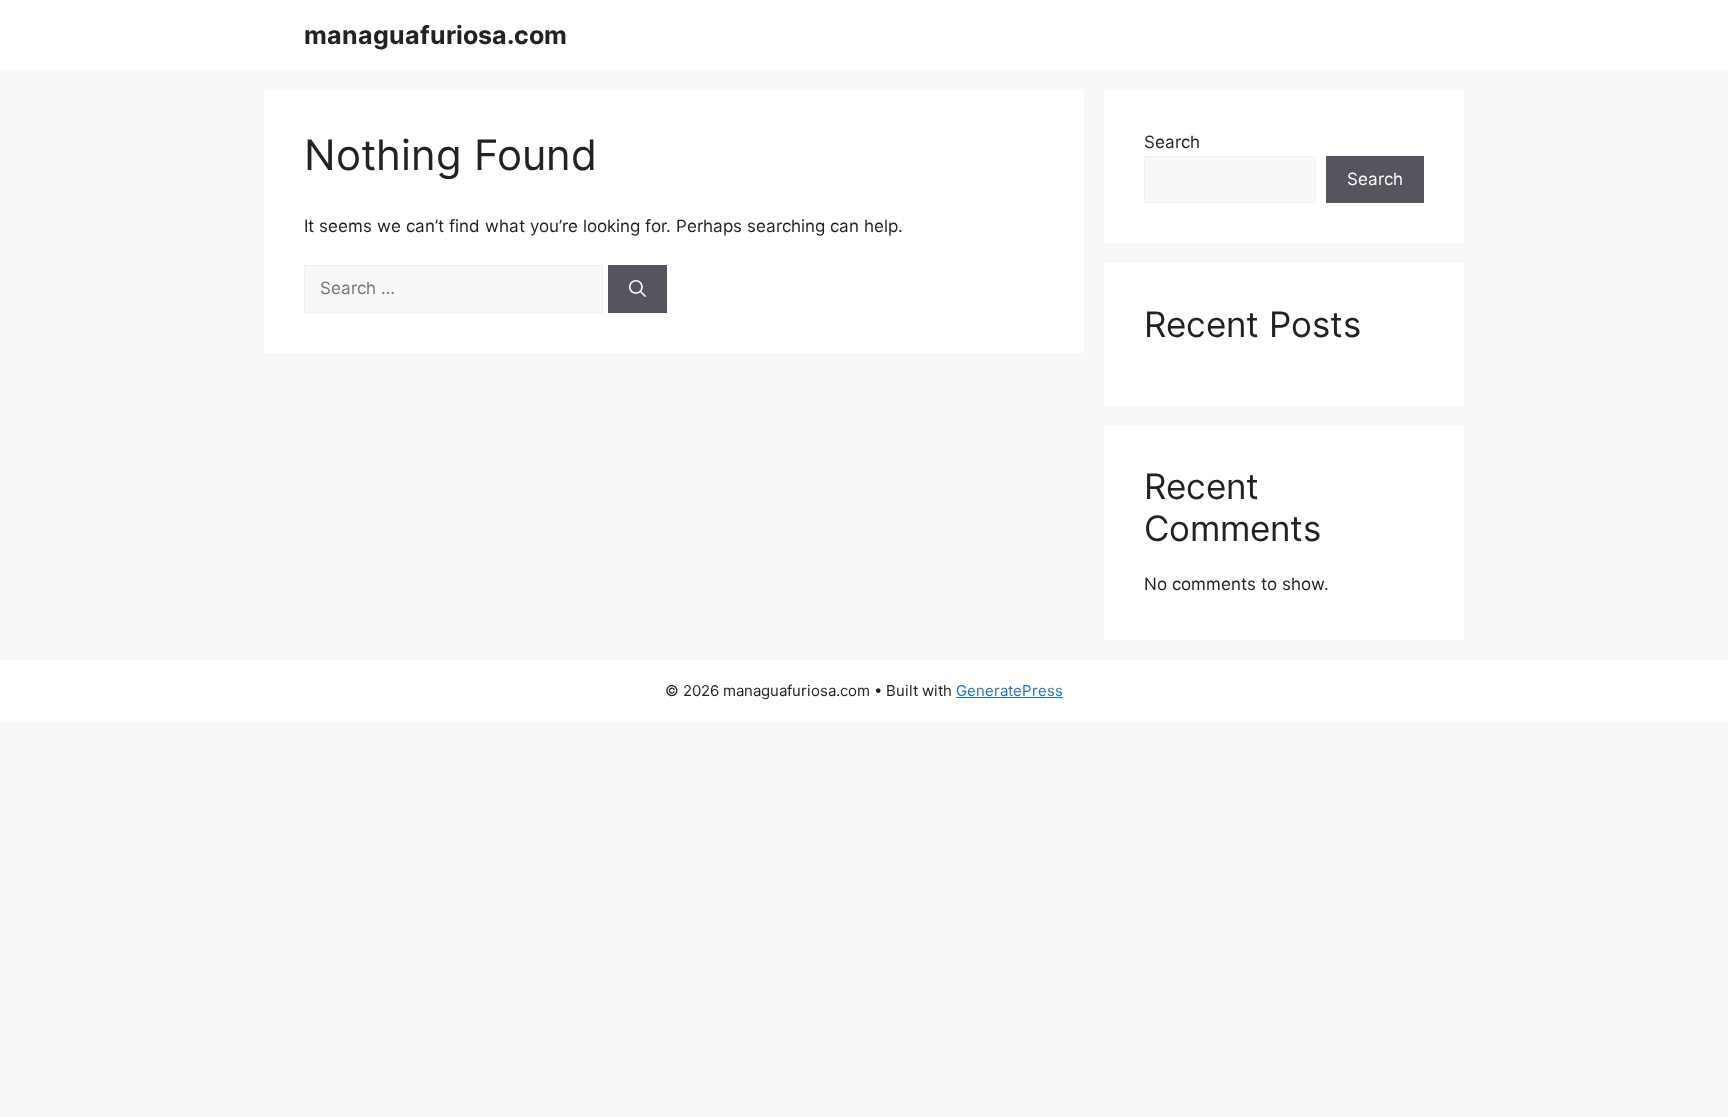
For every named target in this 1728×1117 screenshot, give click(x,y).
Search (1172, 142)
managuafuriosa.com (435, 35)
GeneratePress (1009, 690)
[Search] (637, 289)
